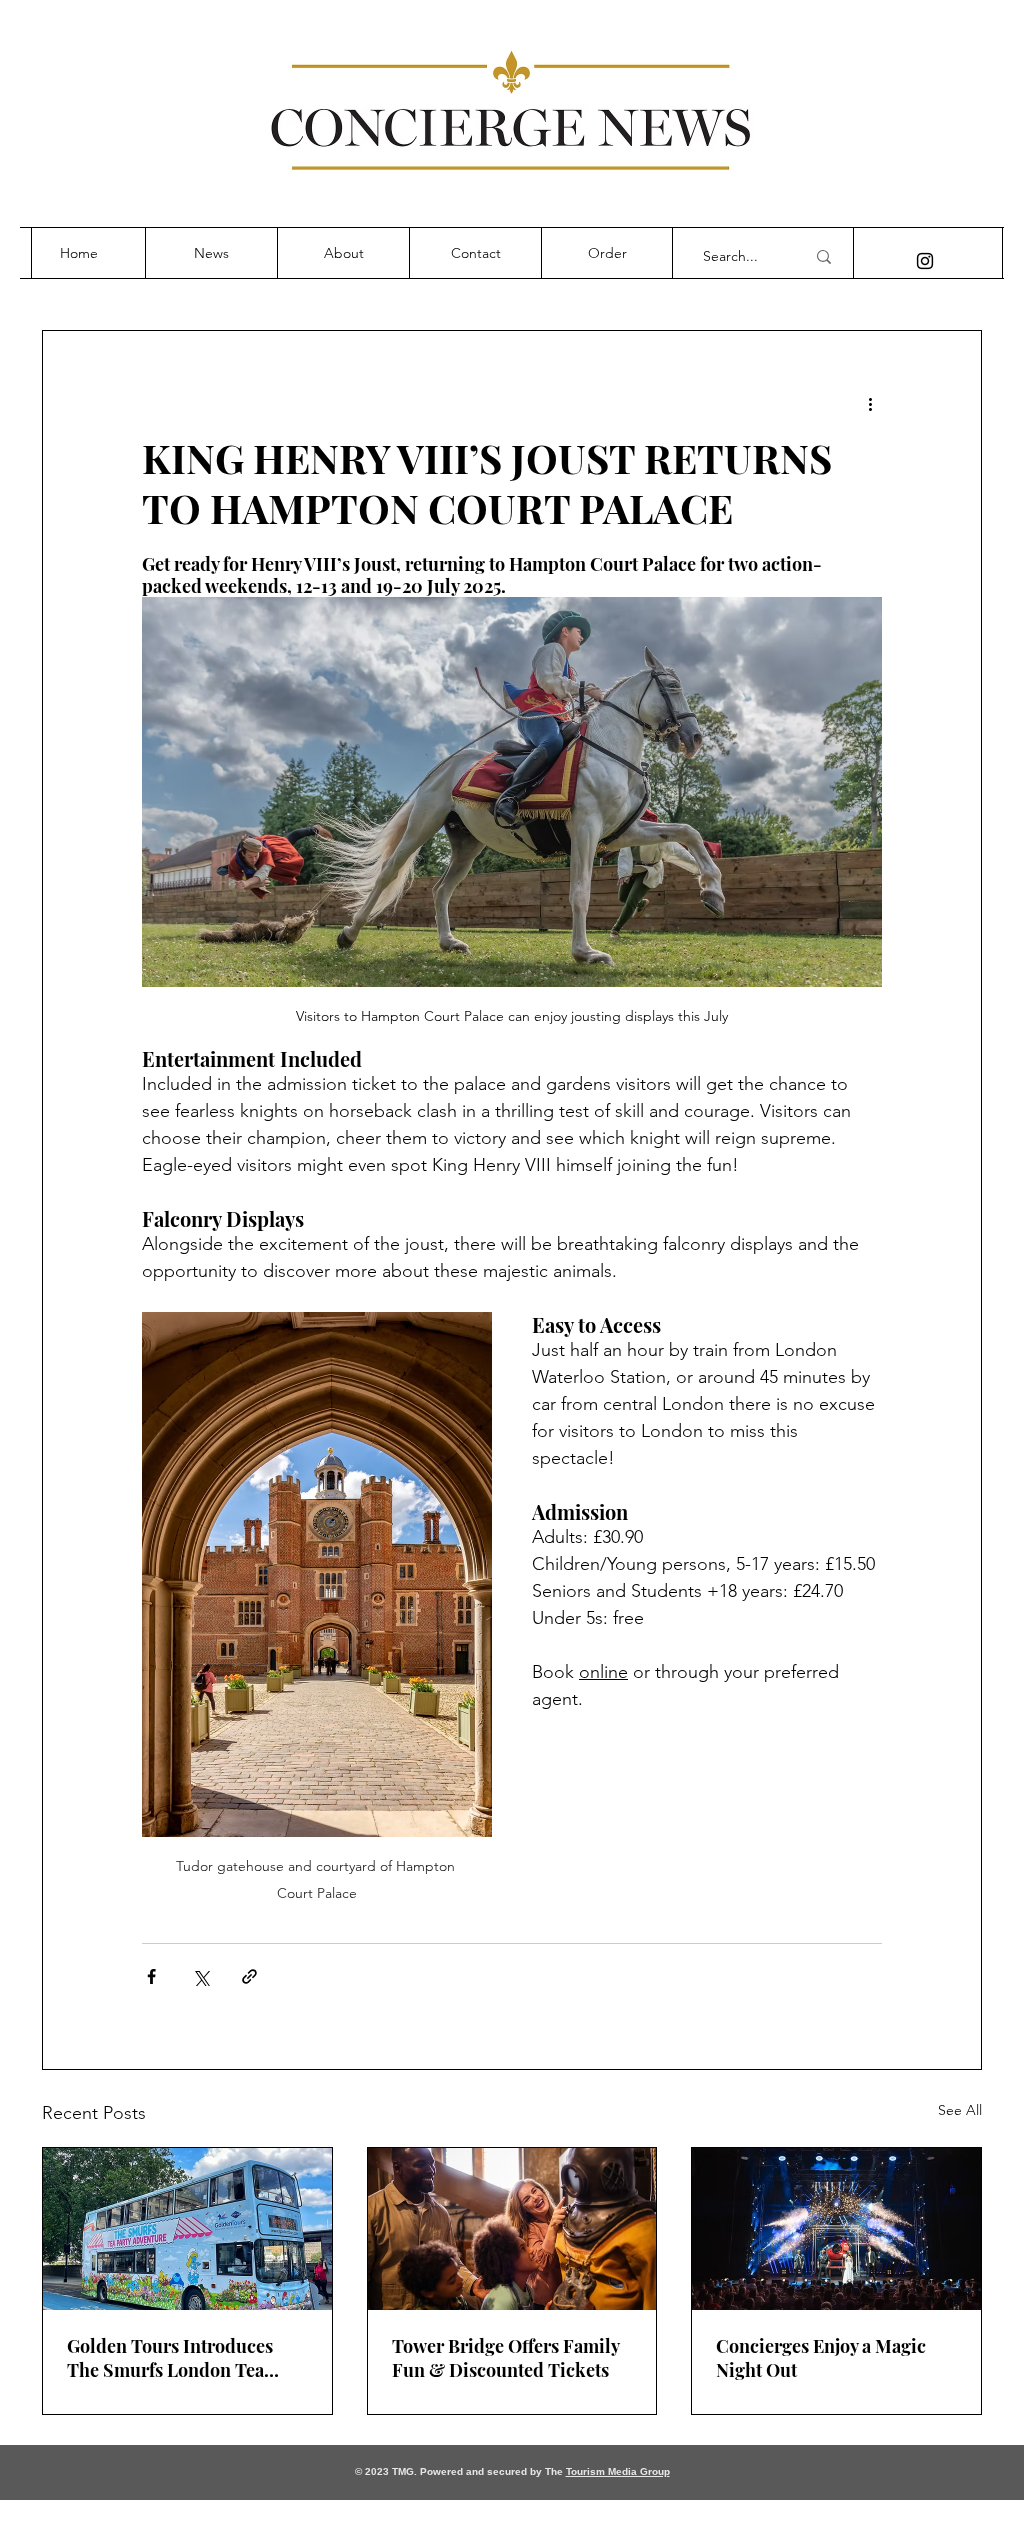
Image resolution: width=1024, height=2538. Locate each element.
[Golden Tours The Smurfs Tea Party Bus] (187, 2229)
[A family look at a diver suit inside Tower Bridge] (512, 2229)
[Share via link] (249, 1976)
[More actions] (870, 403)
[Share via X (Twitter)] (200, 1976)
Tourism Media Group (618, 2471)
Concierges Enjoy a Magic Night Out (821, 2358)
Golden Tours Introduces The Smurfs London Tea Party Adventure (170, 2358)
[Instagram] (925, 261)
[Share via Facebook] (151, 1976)
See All (960, 2110)
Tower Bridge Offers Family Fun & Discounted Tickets (505, 2358)
